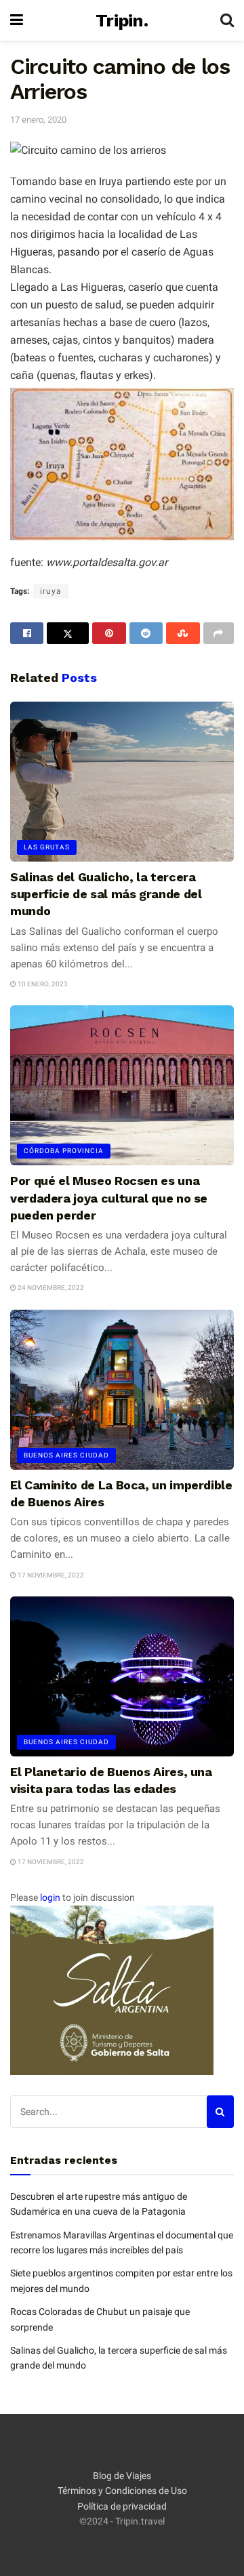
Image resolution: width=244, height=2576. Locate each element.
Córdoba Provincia (64, 1151)
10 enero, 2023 (42, 984)
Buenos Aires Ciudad (66, 1455)
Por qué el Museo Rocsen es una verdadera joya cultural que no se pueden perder (109, 1198)
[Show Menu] (17, 20)
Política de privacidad (122, 2506)
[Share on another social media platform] (219, 633)
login (50, 1897)
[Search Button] (227, 20)
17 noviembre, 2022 (50, 1575)
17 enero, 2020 (38, 120)
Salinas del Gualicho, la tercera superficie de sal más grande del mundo (106, 894)
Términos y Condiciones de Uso (122, 2491)
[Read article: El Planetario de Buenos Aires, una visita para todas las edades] (122, 1676)
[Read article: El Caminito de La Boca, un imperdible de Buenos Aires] (122, 1390)
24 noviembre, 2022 (50, 1288)
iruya (51, 591)
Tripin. (122, 20)
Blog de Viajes (122, 2476)
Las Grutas (47, 847)
